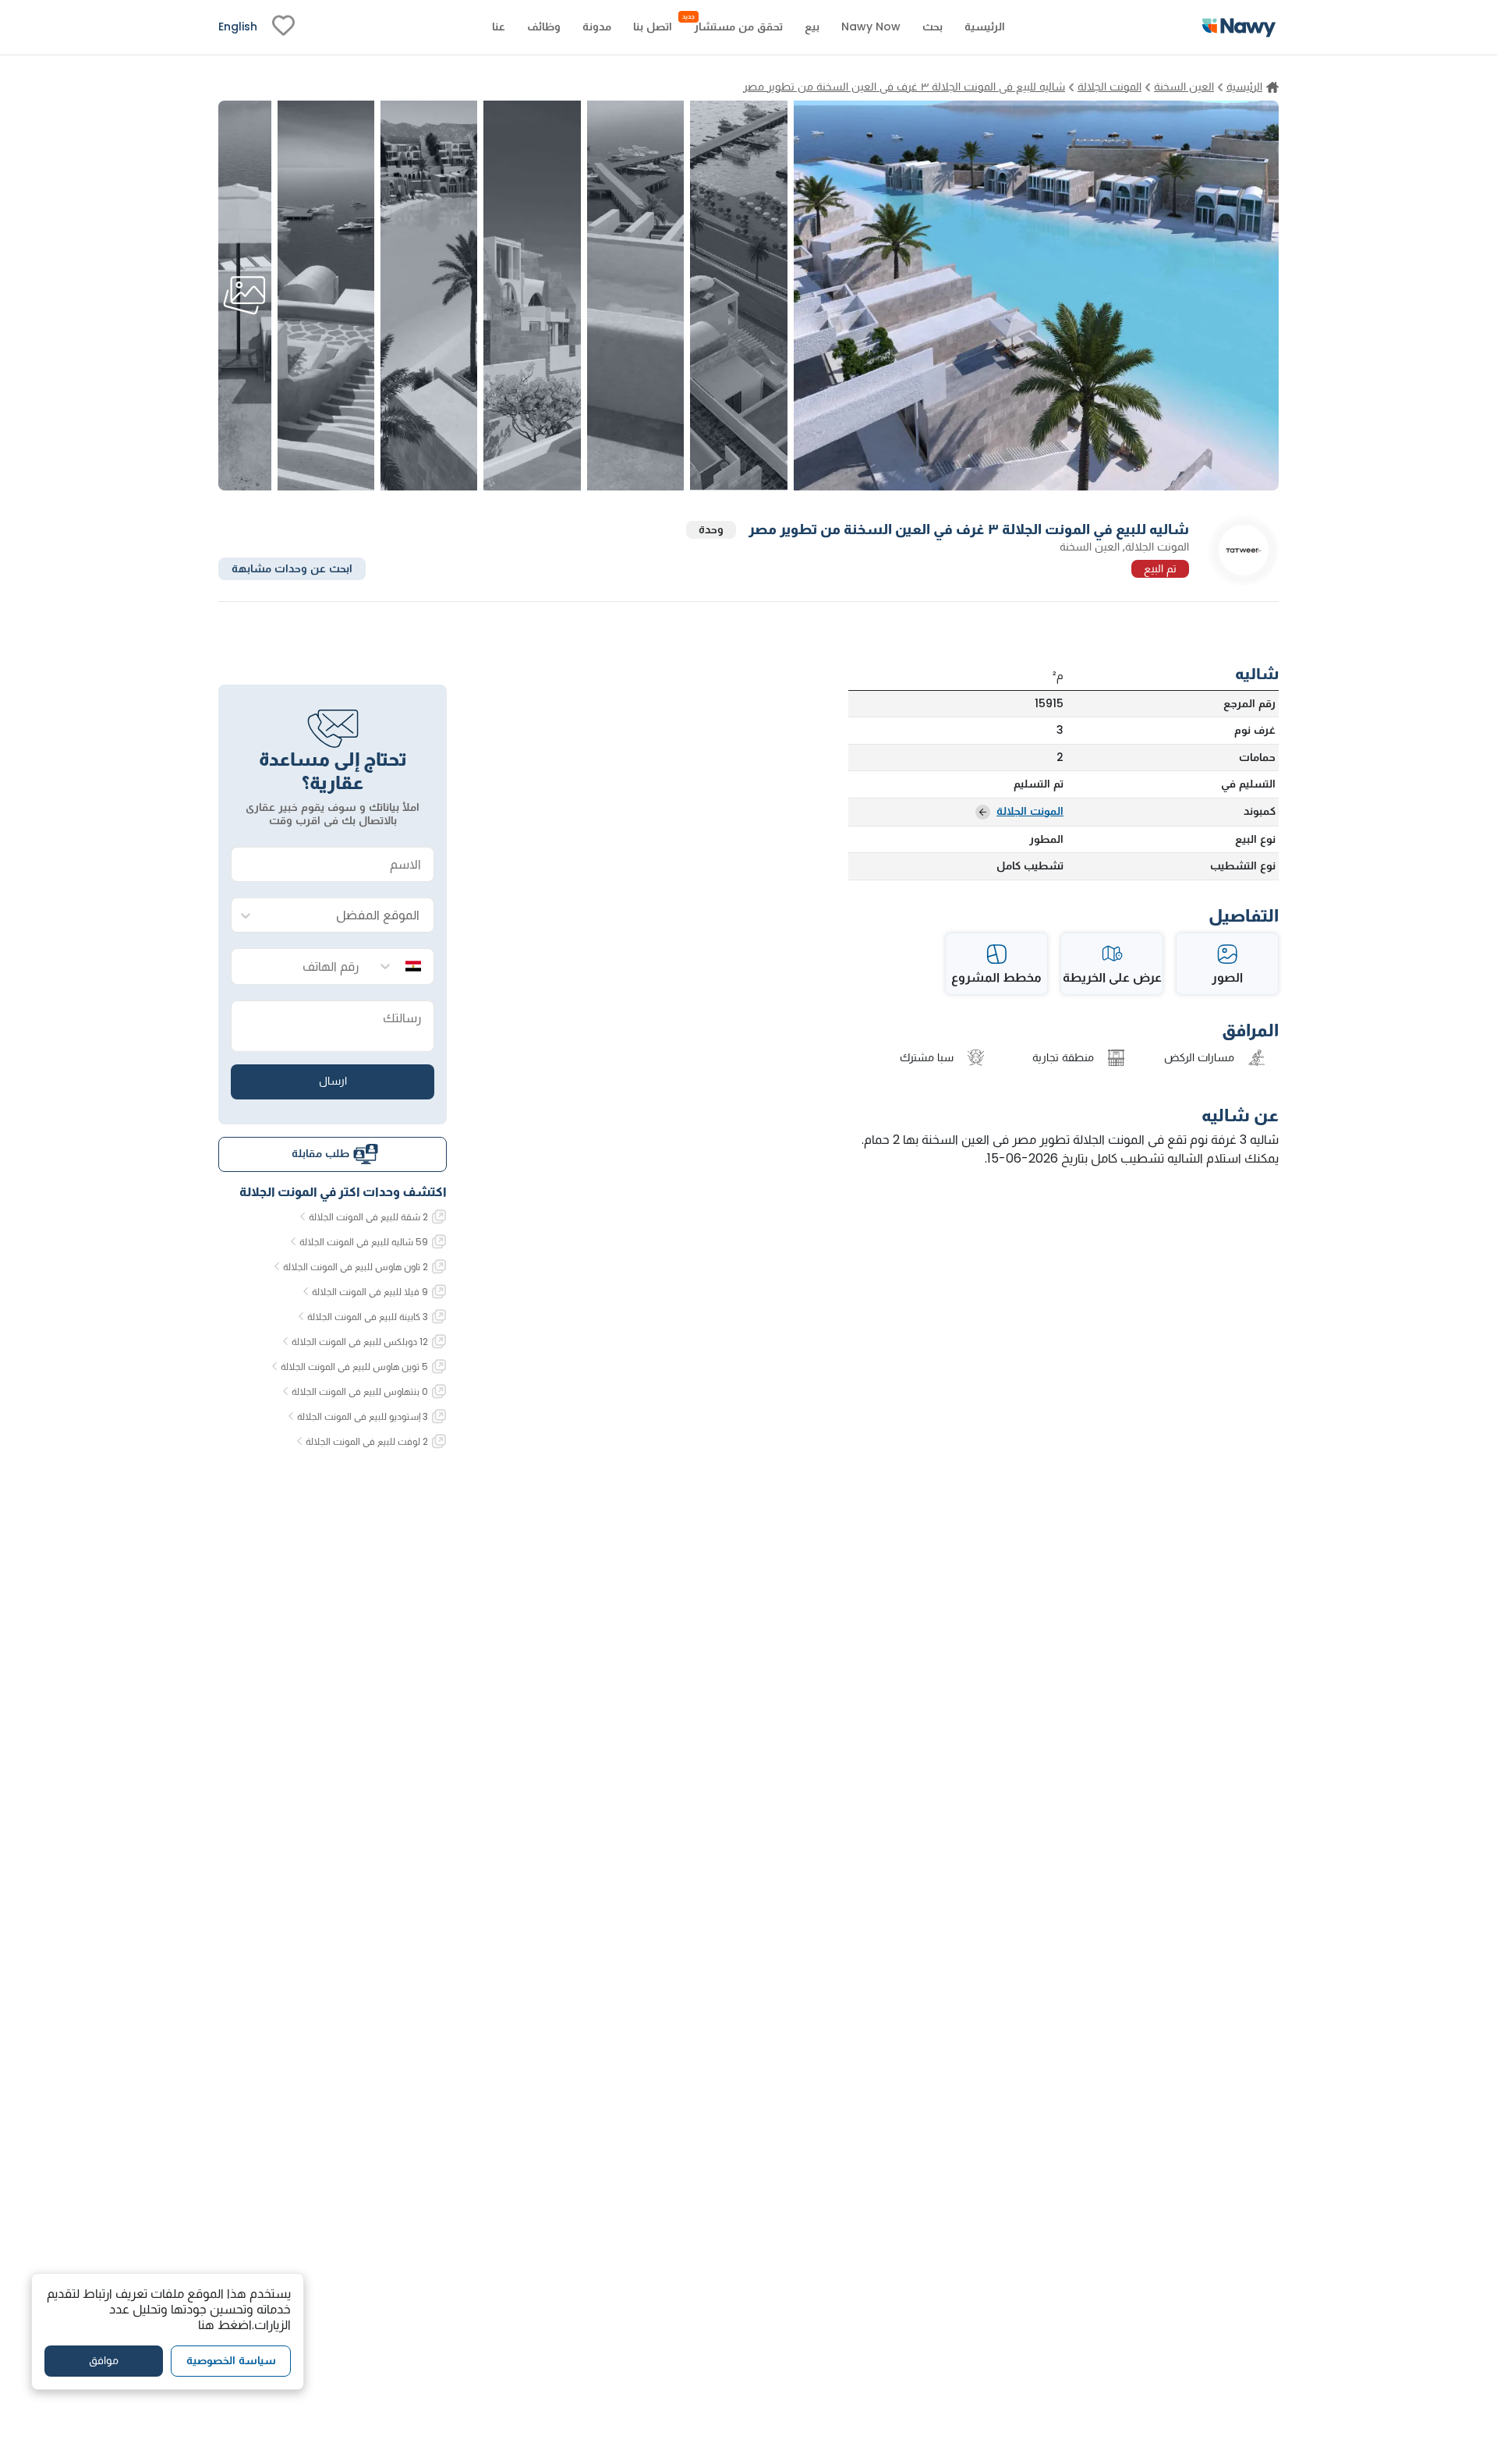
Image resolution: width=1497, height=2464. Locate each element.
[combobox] (348, 916)
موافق (104, 2360)
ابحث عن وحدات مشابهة (292, 568)
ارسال (333, 1081)
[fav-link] (283, 27)
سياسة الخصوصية (231, 2360)
